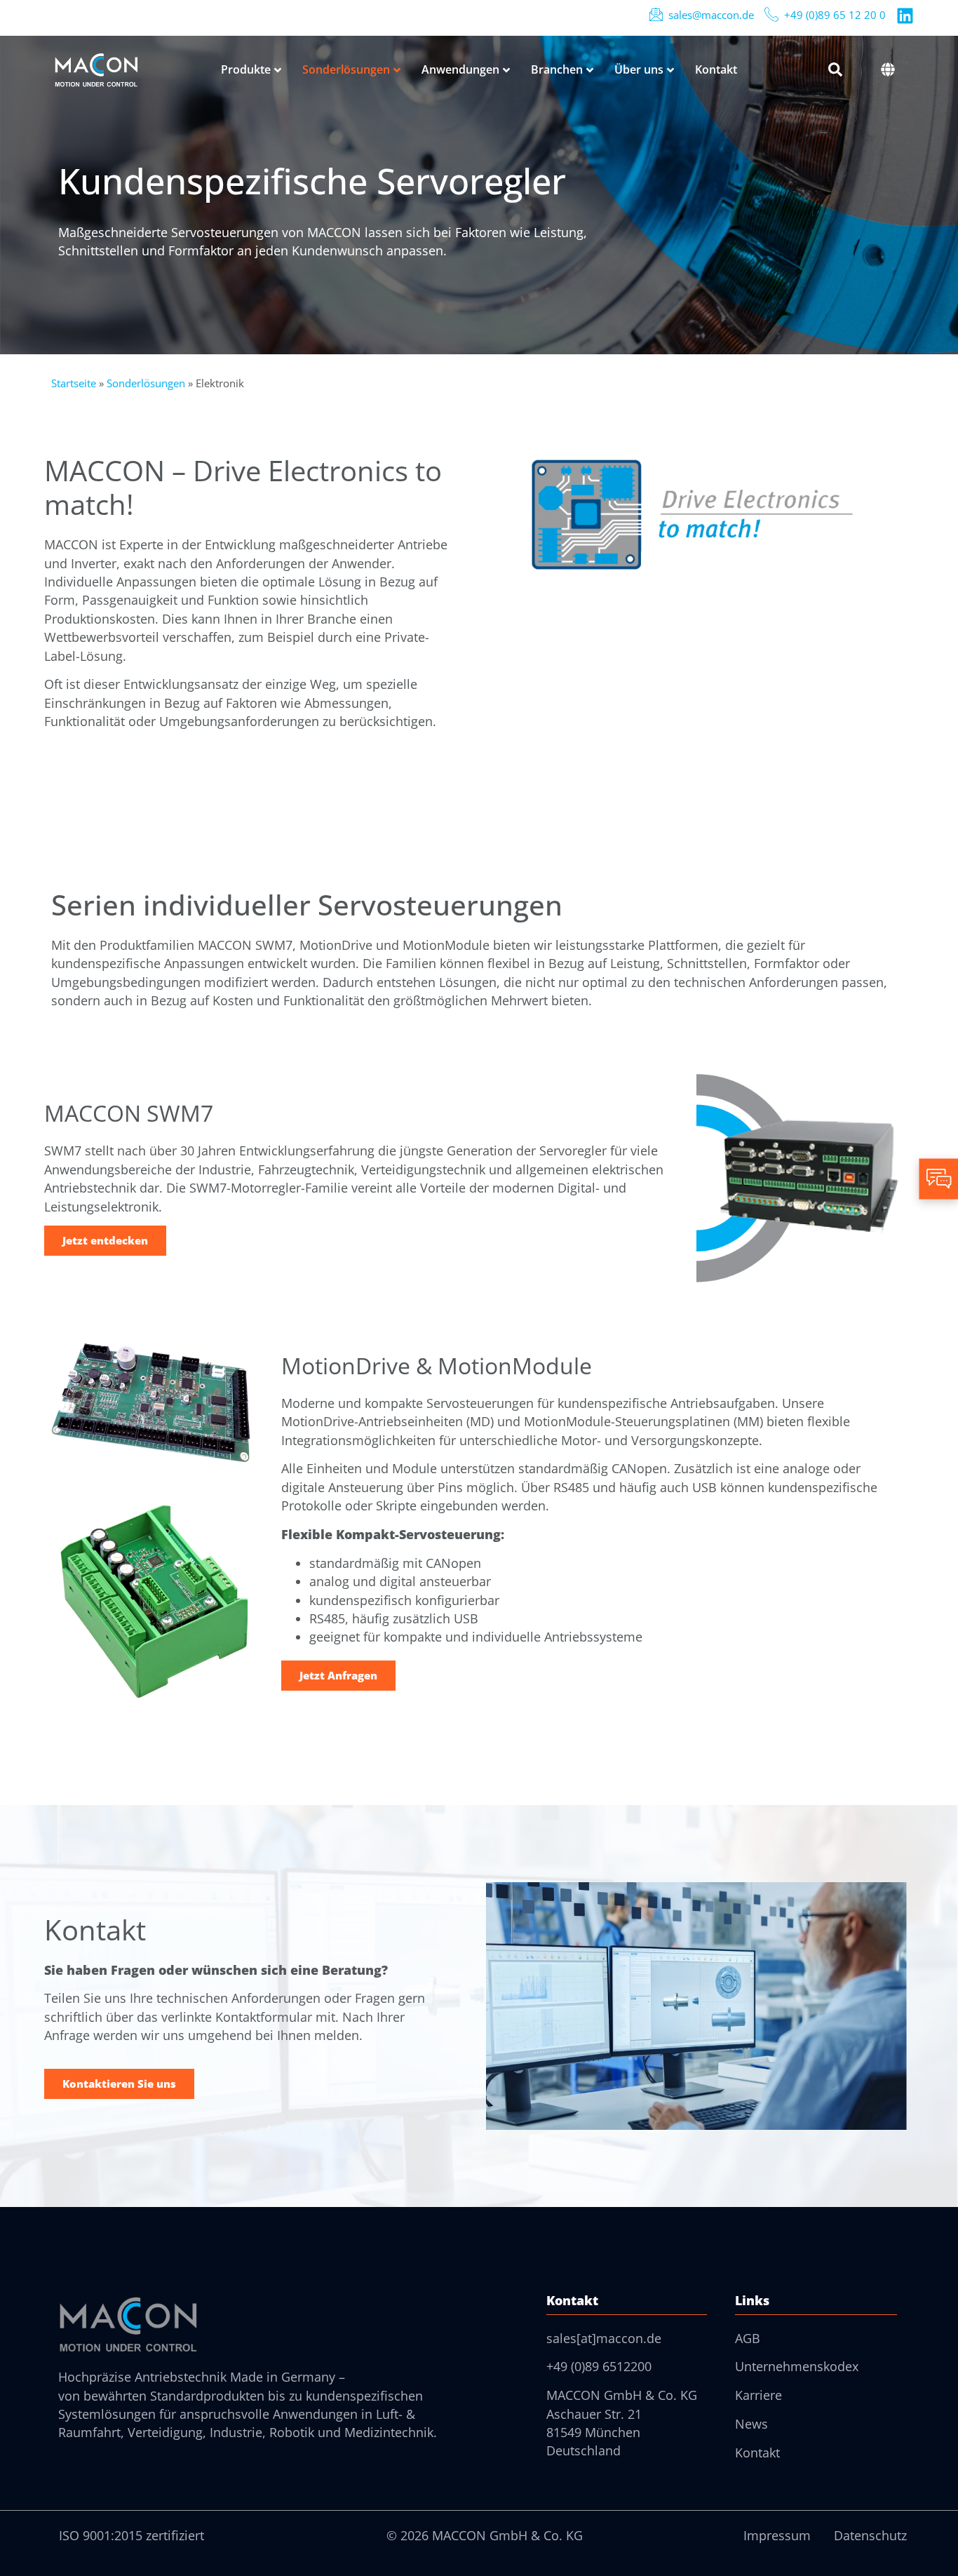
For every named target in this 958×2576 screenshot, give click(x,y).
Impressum (777, 2535)
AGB (748, 2338)
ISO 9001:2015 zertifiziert (131, 2535)
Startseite (74, 383)
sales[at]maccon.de (604, 2338)
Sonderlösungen (146, 383)
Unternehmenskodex (797, 2366)
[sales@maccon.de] (656, 14)
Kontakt (757, 2453)
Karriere (758, 2395)
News (751, 2424)
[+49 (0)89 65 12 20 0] (771, 14)
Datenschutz (870, 2535)
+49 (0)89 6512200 (599, 2366)
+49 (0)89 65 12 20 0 (835, 15)
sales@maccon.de (711, 15)
